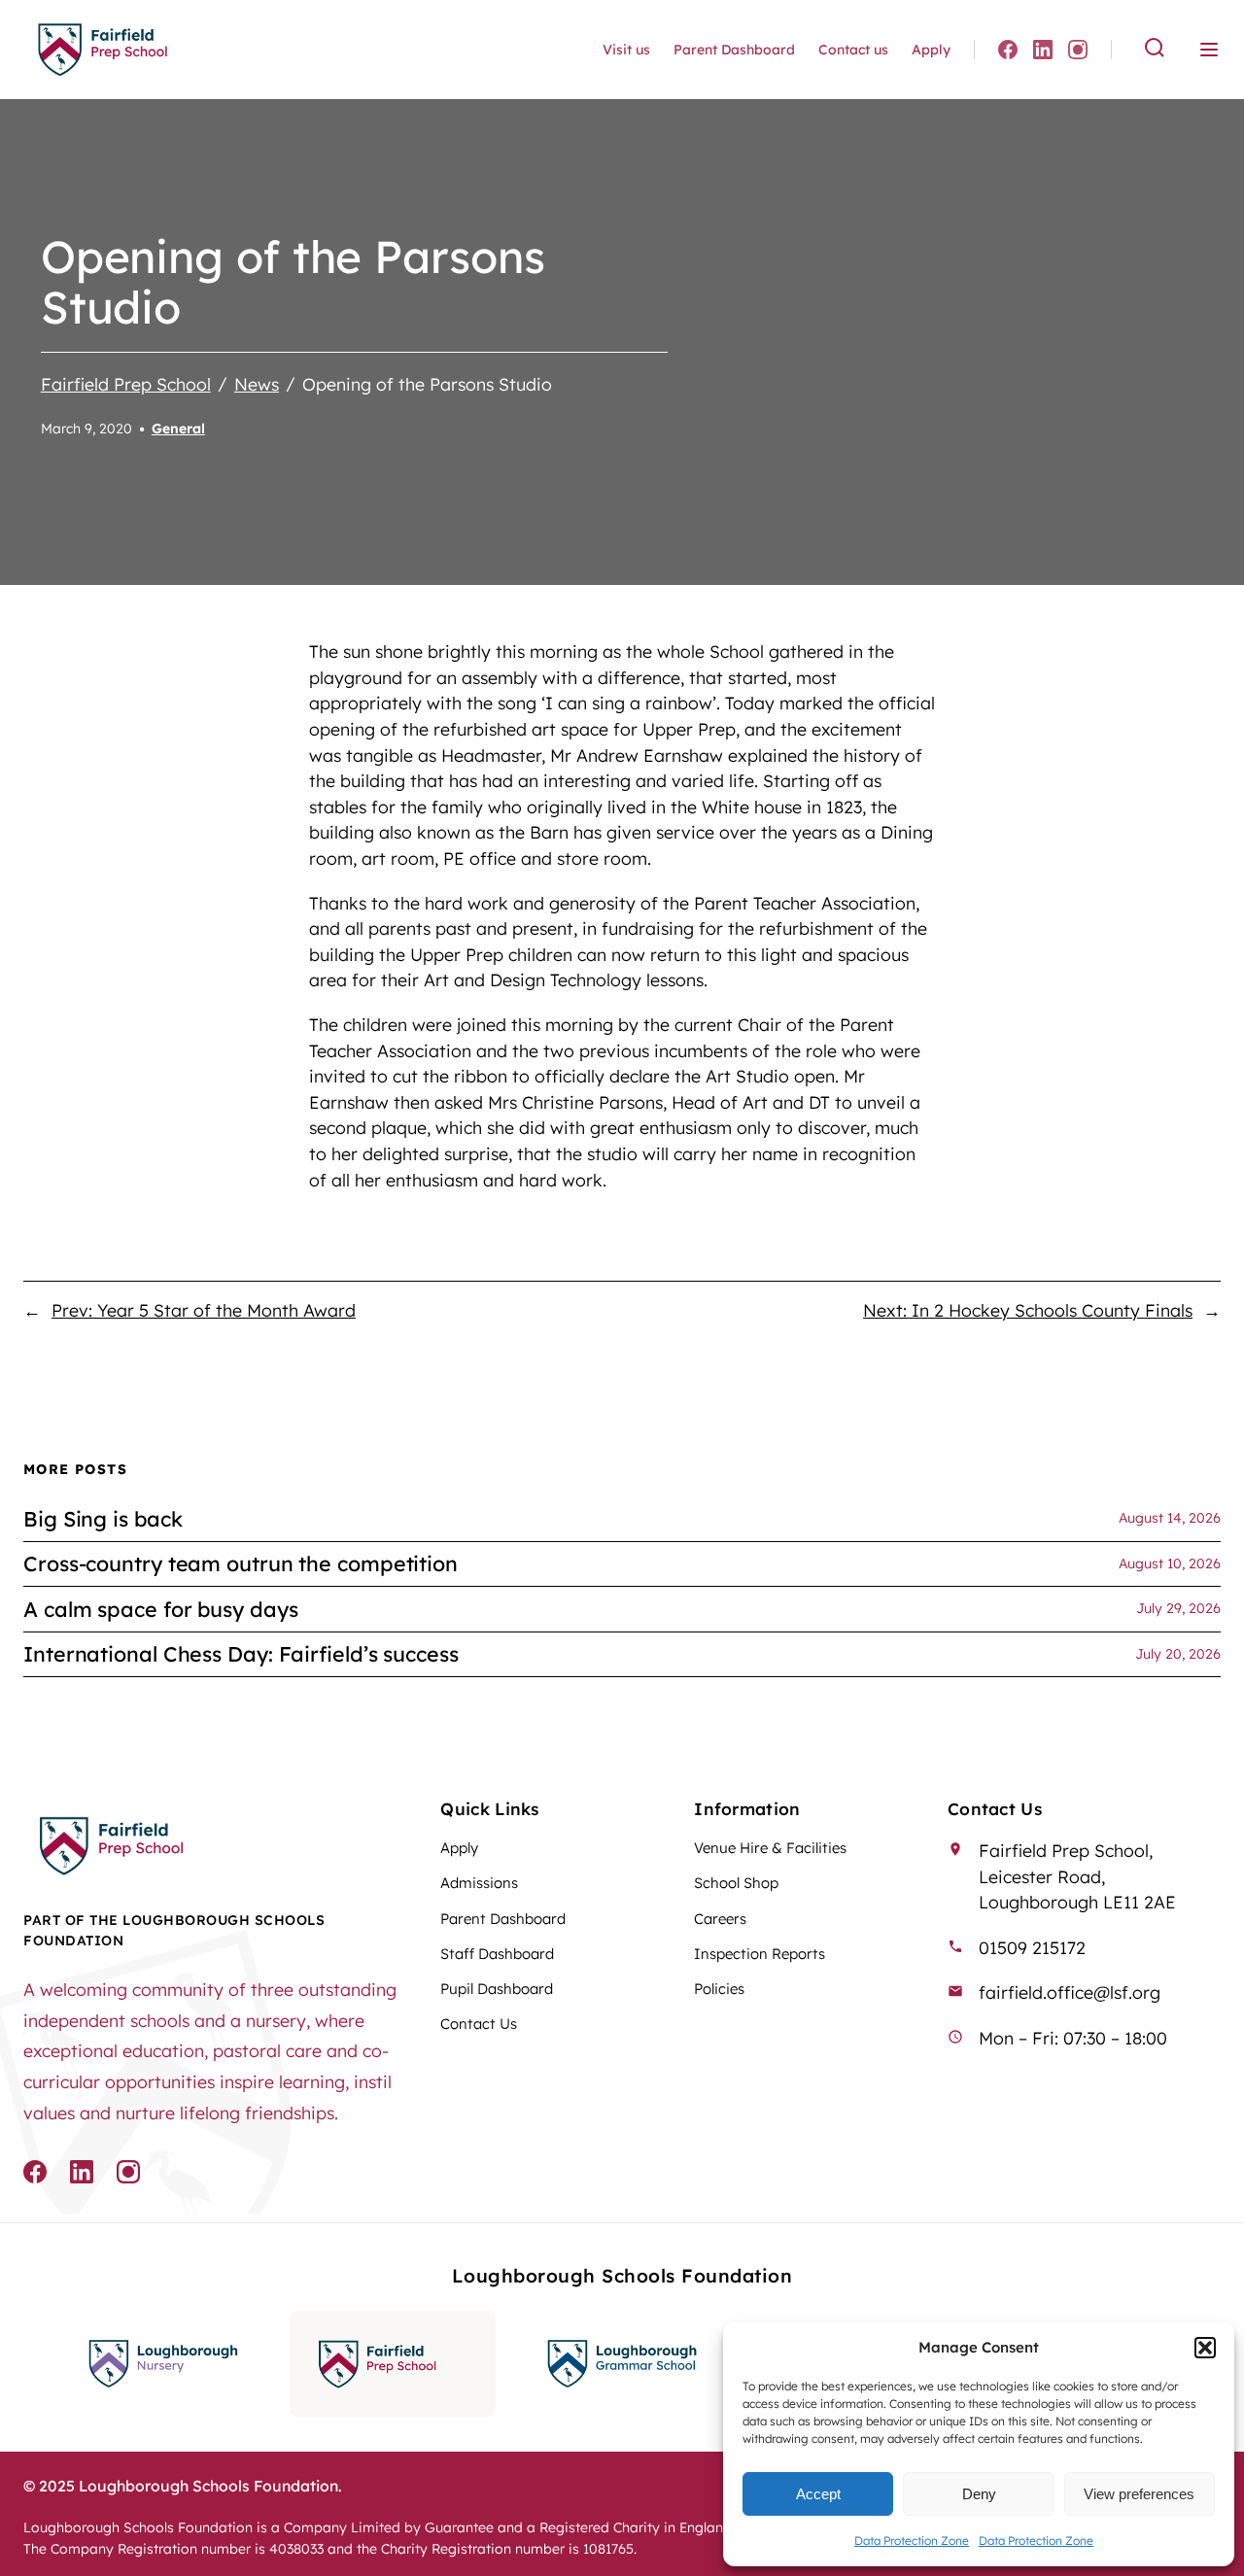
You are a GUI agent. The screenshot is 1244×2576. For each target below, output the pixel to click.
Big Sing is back (103, 1519)
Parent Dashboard (734, 50)
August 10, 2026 (1170, 1563)
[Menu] (1209, 50)
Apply (931, 50)
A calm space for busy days (160, 1609)
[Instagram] (1078, 50)
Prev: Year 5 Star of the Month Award (204, 1310)
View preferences (1139, 2494)
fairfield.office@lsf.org (1070, 1992)
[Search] (1155, 49)
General (178, 429)
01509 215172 (1032, 1947)
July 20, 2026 (1178, 1654)
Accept (818, 2494)
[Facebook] (1008, 50)
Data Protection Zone (912, 2541)
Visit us (626, 50)
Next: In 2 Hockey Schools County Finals (1028, 1310)
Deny (979, 2494)
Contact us (853, 50)
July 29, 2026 (1178, 1608)
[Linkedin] (1043, 50)
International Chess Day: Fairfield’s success (241, 1654)
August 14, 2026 (1170, 1518)
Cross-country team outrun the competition (241, 1563)
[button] (1205, 2348)
